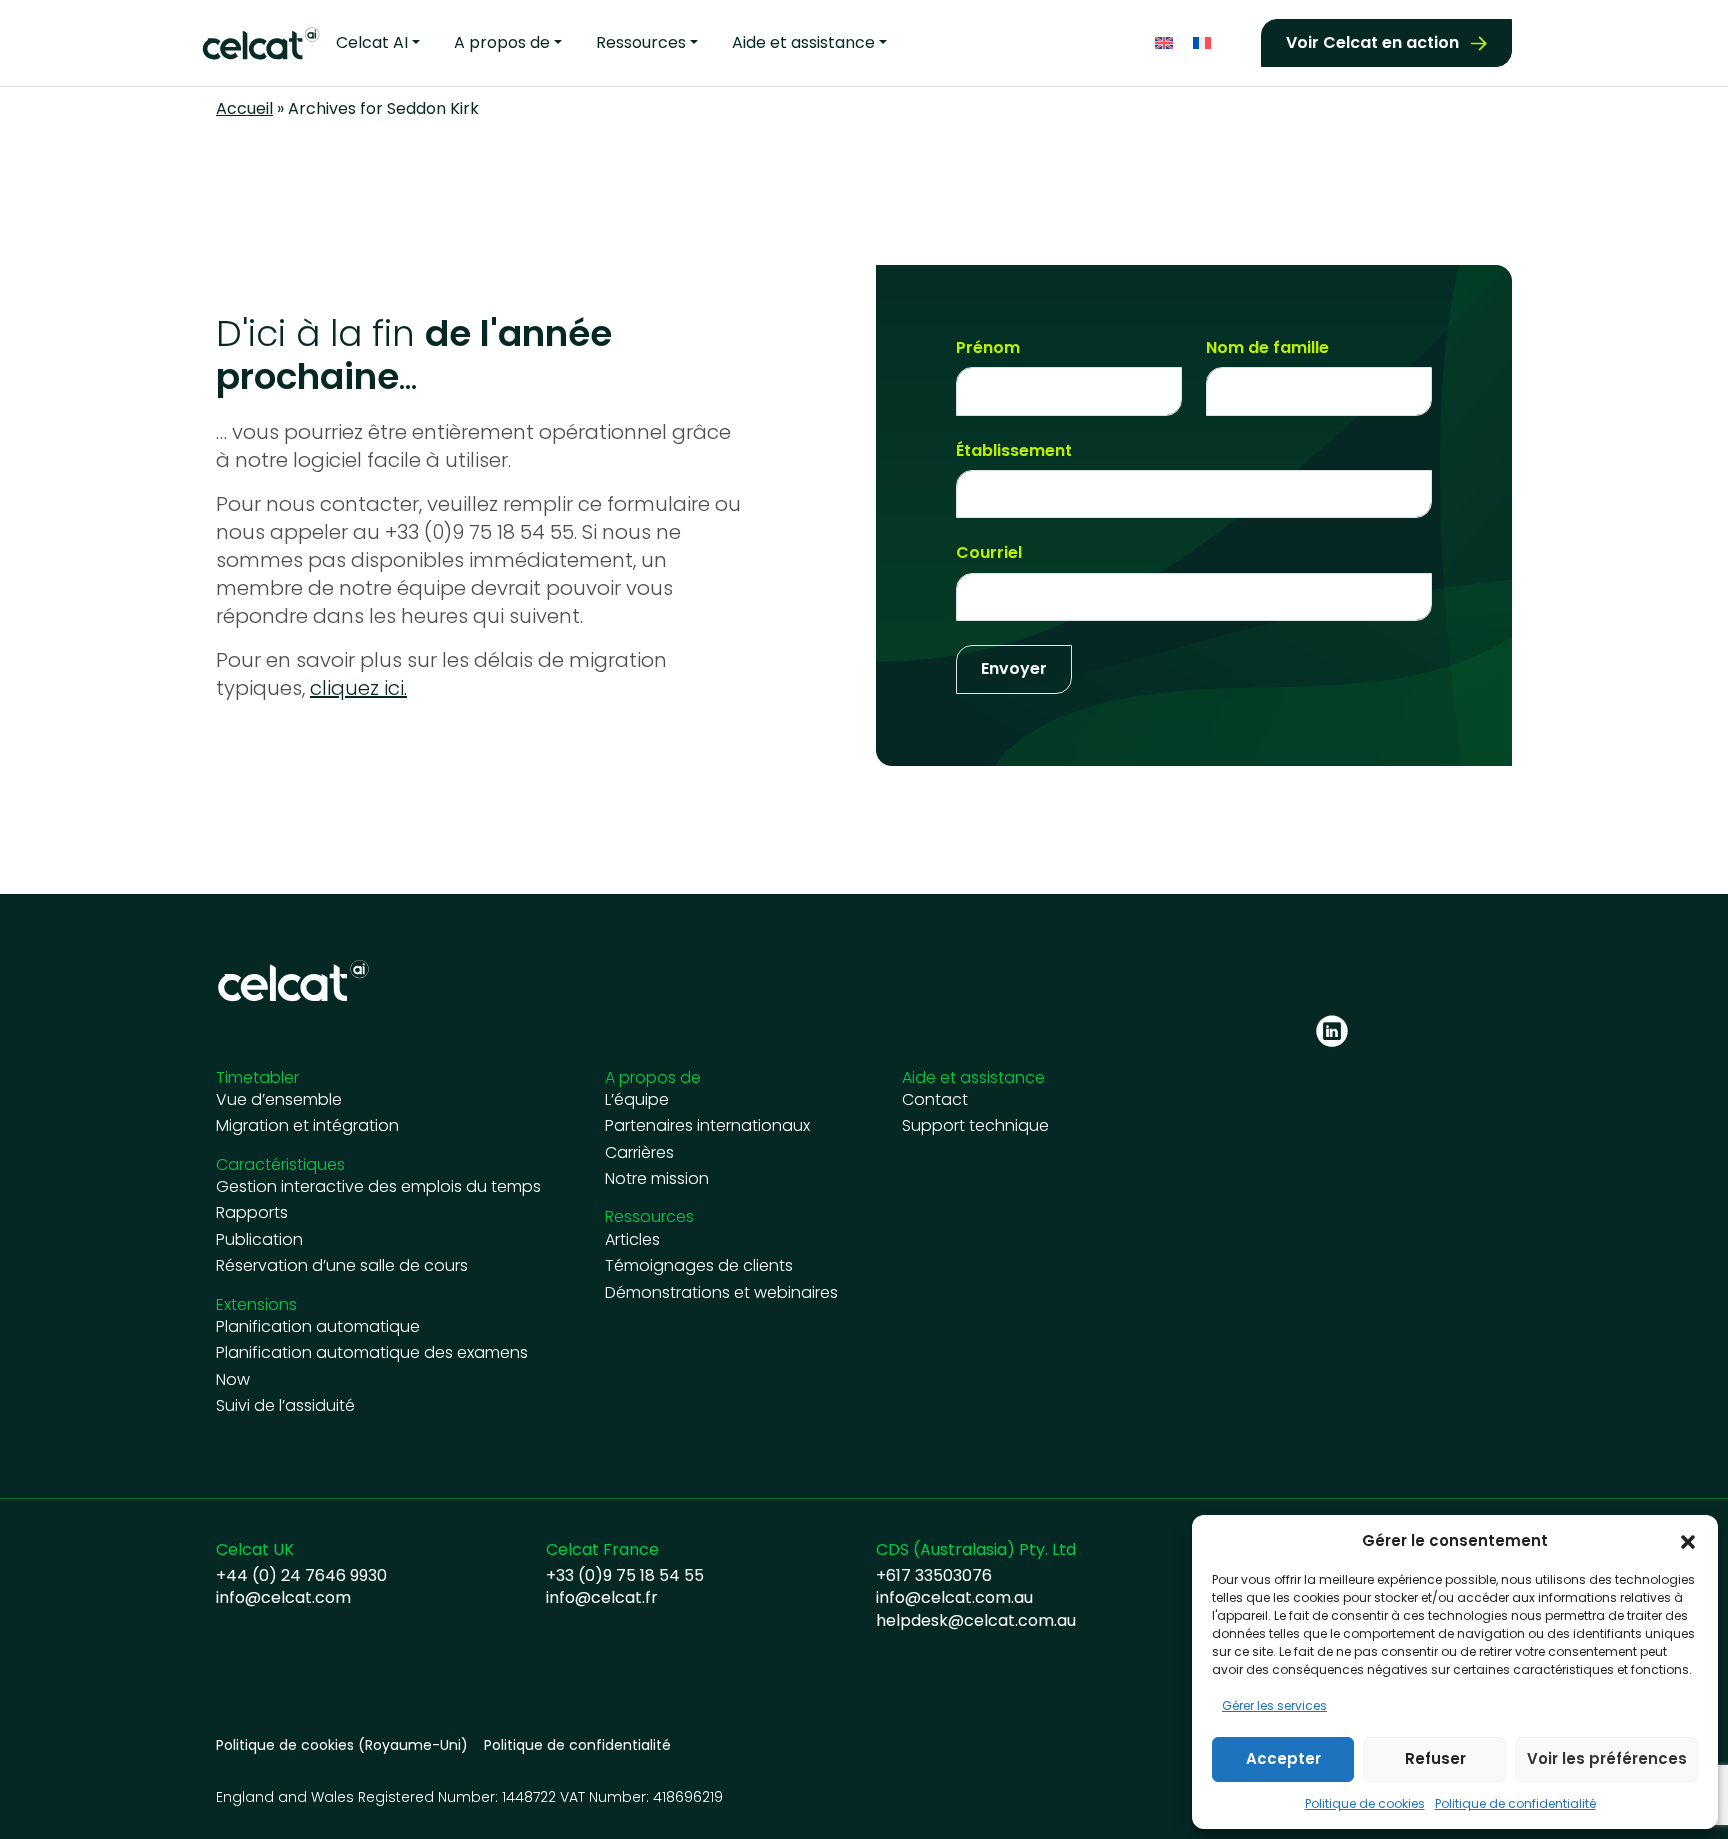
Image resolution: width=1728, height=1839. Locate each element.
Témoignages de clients (699, 1266)
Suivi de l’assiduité (285, 1406)
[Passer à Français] (1202, 43)
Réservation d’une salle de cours (342, 1266)
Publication (259, 1240)
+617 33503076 (934, 1576)
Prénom (988, 348)
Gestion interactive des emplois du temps (378, 1187)
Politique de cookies (1365, 1803)
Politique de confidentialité (1515, 1803)
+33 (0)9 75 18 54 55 (625, 1576)
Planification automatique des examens (372, 1353)
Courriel (989, 553)
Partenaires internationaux (707, 1126)
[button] (1688, 1541)
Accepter (1283, 1758)
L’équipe (637, 1100)
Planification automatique (318, 1327)
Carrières (639, 1153)
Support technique (975, 1126)
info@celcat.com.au (954, 1598)
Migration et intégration (307, 1126)
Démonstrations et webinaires (721, 1293)
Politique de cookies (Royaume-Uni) (342, 1745)
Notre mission (657, 1179)
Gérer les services (1274, 1705)
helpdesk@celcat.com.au (976, 1621)
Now (233, 1380)
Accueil (244, 108)
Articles (632, 1240)
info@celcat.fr (602, 1598)
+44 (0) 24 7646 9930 (301, 1576)
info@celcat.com (283, 1598)
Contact (935, 1100)
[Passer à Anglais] (1164, 43)
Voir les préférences (1607, 1758)
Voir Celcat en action (1372, 42)
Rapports (252, 1213)
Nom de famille (1267, 348)
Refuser (1435, 1758)
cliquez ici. (358, 688)
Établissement (1014, 451)
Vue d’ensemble (279, 1100)
